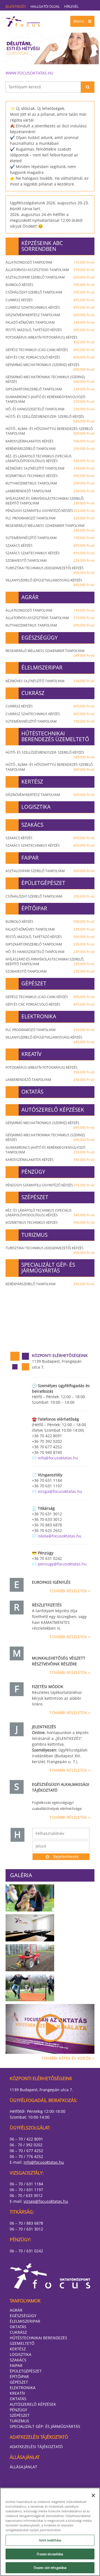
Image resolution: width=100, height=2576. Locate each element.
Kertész (18, 2349)
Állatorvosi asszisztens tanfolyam (50, 270)
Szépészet (20, 2415)
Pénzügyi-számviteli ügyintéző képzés (50, 511)
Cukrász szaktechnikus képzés (50, 307)
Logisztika (21, 2354)
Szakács (18, 2360)
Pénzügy (18, 2410)
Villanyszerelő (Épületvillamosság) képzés (50, 583)
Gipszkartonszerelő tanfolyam (50, 389)
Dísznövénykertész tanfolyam (50, 315)
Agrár (16, 2310)
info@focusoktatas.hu (58, 1458)
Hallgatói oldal (45, 7)
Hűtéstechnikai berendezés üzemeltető (38, 2341)
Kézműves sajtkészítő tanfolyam (50, 468)
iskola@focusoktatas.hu (60, 1536)
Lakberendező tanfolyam (50, 491)
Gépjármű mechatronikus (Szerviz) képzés (50, 367)
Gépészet (19, 2382)
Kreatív (17, 2393)
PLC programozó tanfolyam (50, 518)
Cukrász (18, 2332)
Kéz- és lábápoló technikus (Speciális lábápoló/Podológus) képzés (50, 458)
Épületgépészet (26, 2371)
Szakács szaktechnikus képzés (50, 553)
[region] (50, 2532)
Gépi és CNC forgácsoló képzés (50, 357)
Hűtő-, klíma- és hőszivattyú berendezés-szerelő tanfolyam (50, 431)
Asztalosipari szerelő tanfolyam (50, 277)
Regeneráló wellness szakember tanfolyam (50, 528)
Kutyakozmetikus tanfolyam (50, 483)
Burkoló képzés (50, 285)
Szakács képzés (50, 546)
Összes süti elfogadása (50, 2568)
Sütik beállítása (50, 2540)
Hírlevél (71, 7)
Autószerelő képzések (33, 2404)
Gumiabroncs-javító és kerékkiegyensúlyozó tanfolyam (50, 399)
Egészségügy (23, 2316)
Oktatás (18, 2327)
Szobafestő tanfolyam (50, 561)
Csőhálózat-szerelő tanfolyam (50, 292)
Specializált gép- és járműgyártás (45, 2426)
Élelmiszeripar (25, 2321)
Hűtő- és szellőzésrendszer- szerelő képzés (50, 419)
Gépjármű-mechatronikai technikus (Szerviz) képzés (50, 379)
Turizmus (19, 2421)
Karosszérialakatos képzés (50, 441)
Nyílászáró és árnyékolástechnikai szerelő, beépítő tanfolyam (50, 501)
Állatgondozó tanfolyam (50, 262)
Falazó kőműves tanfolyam (50, 322)
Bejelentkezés (66, 1857)
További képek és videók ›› (68, 2058)
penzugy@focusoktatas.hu (62, 1564)
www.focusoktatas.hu (29, 73)
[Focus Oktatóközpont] (50, 21)
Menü (79, 21)
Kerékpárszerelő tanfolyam (50, 449)
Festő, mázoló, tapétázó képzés (50, 330)
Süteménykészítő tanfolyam (50, 538)
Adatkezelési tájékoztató (36, 2447)
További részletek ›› (70, 1591)
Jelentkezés (16, 7)
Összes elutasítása (50, 2554)
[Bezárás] (93, 2495)
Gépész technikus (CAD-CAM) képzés (50, 350)
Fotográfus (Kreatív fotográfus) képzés (50, 340)
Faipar (16, 2365)
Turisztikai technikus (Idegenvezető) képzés (50, 570)
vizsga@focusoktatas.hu (60, 1491)
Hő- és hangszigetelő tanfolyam (50, 409)
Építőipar (19, 2377)
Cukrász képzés (50, 300)
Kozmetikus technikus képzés (50, 476)
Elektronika (23, 2388)
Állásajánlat (23, 2467)
